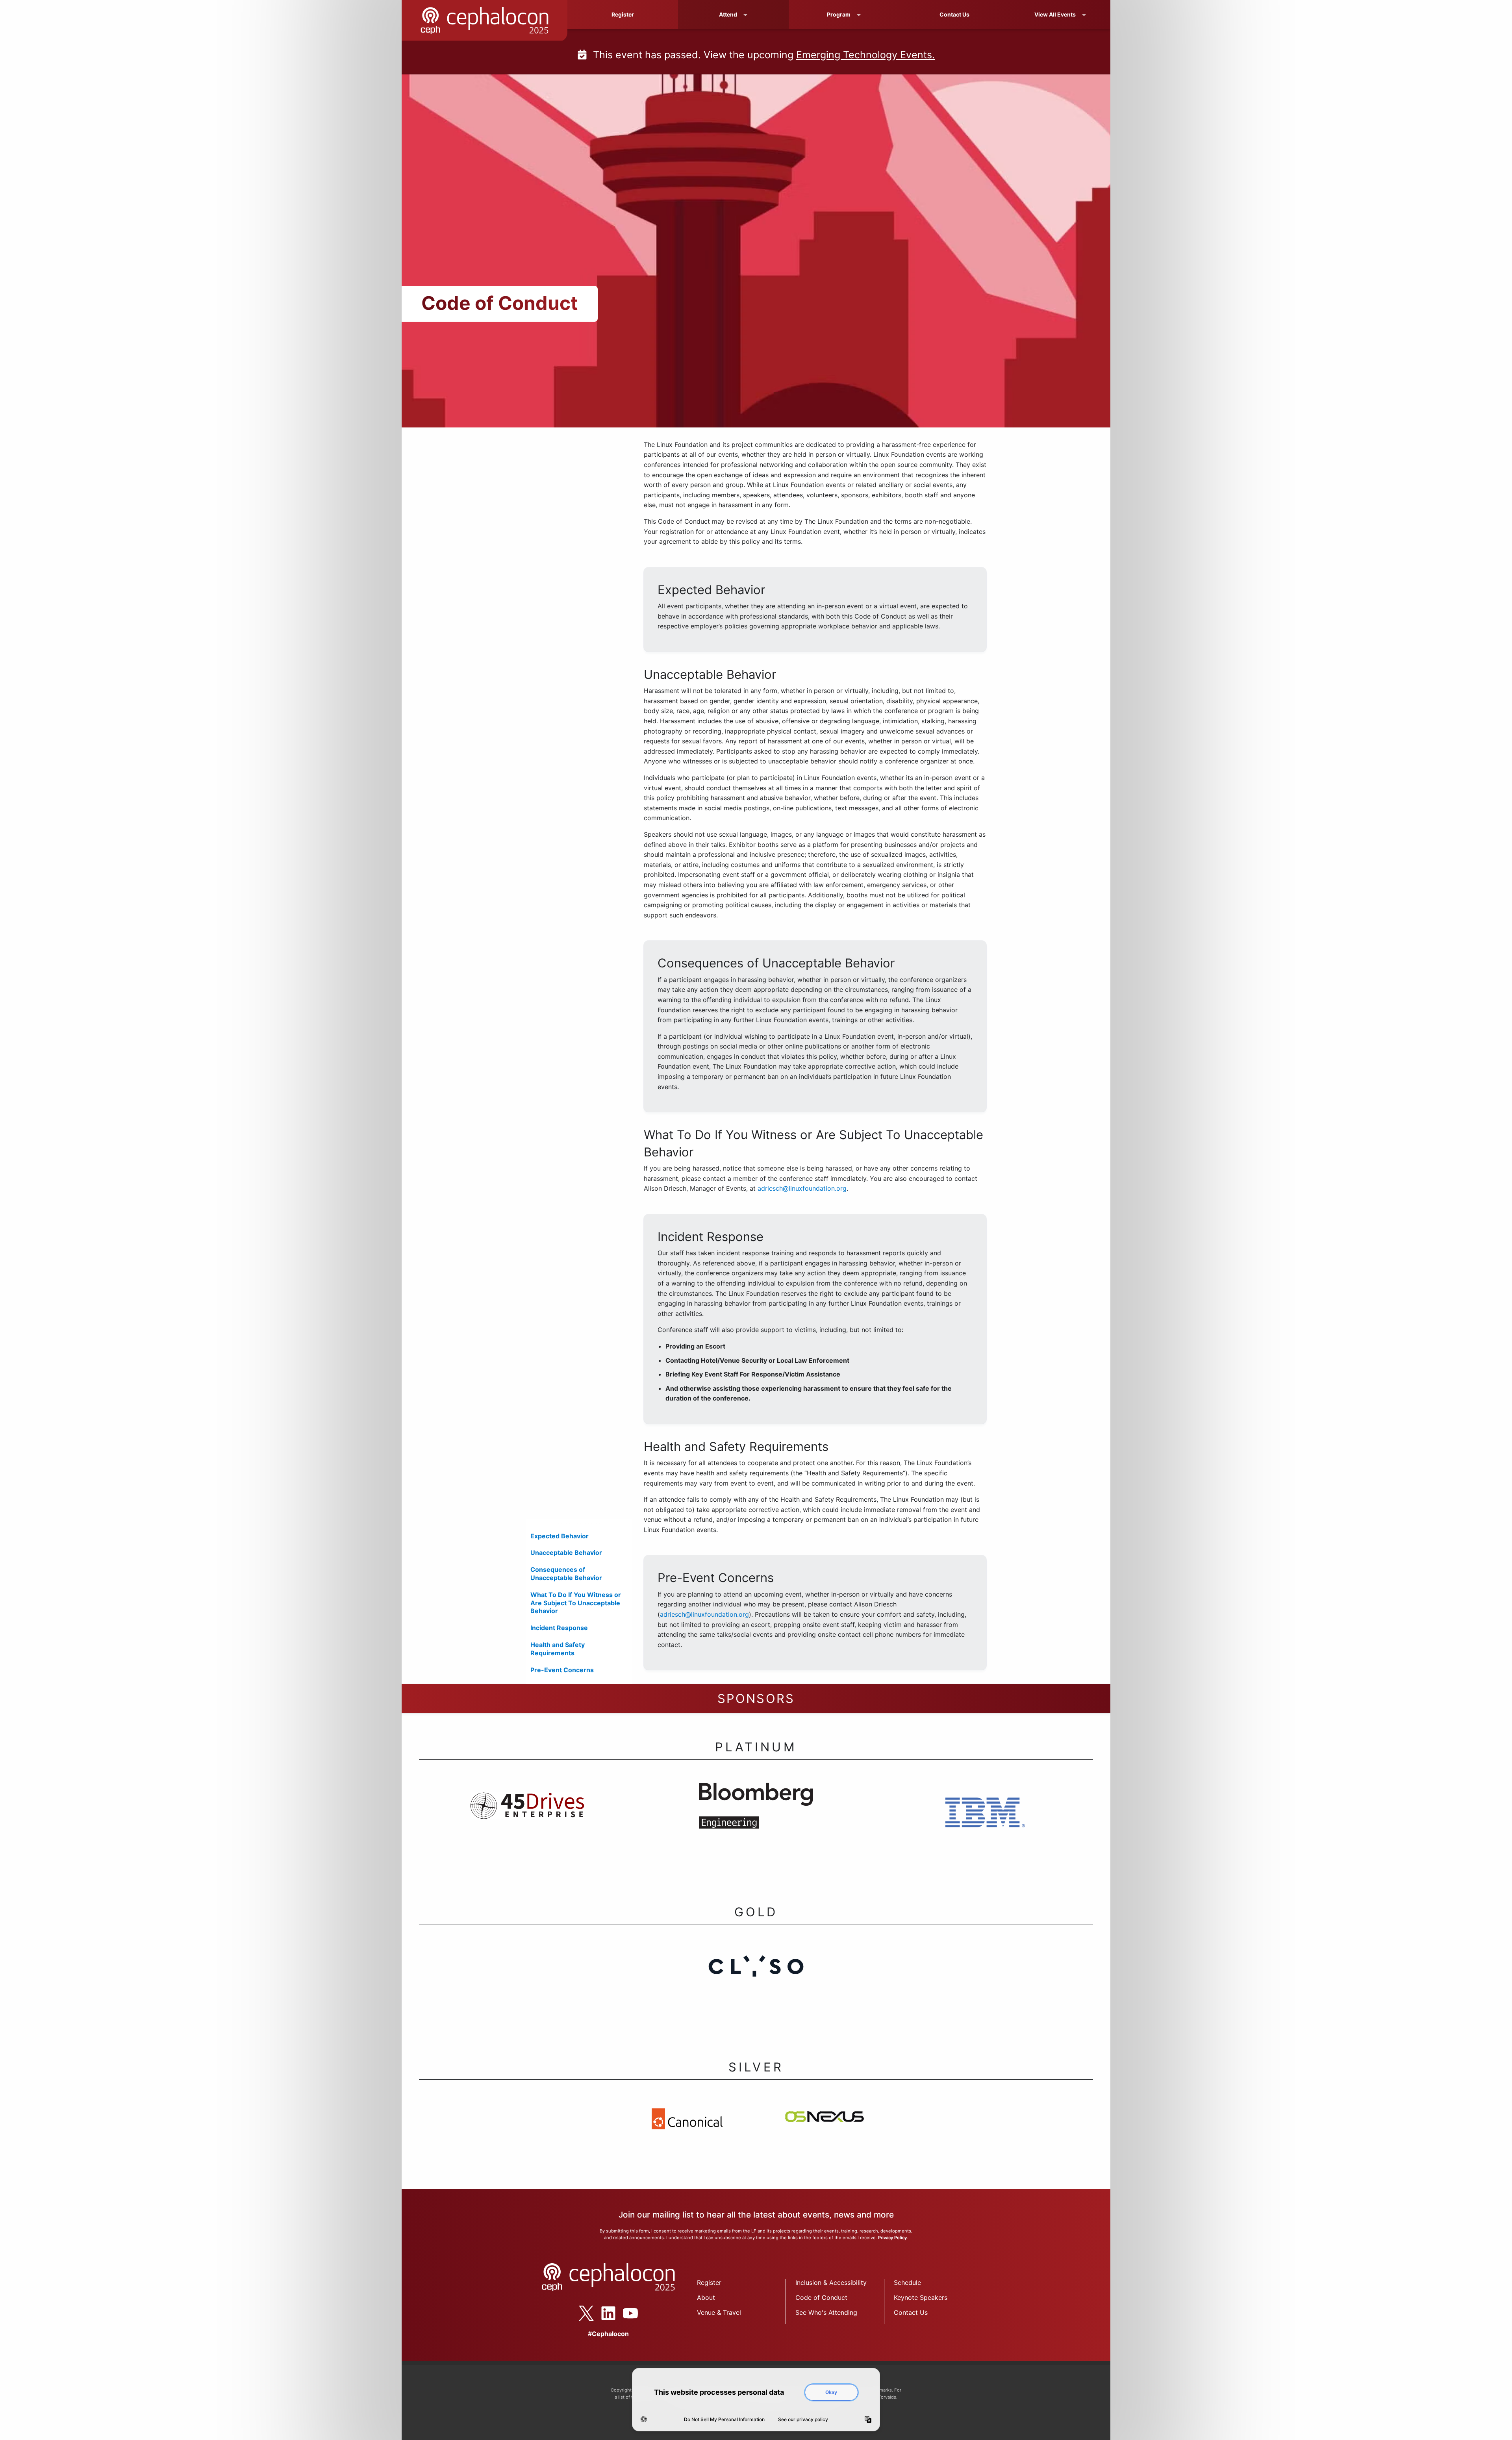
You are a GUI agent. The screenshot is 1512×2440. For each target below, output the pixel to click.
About (706, 2319)
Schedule (907, 2304)
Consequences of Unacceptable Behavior (566, 1574)
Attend (728, 14)
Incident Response (559, 1628)
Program (839, 14)
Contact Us (954, 14)
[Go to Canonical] (687, 2139)
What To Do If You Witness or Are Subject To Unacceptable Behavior (576, 1603)
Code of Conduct (821, 2319)
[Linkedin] (608, 2335)
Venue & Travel (719, 2334)
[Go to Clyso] (756, 1989)
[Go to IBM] (985, 1829)
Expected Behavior (560, 1536)
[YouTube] (630, 2335)
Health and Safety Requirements (558, 1649)
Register (623, 14)
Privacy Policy (892, 2259)
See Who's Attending (826, 2334)
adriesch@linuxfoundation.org (802, 1188)
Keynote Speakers (921, 2319)
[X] (586, 2335)
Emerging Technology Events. (865, 55)
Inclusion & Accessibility (831, 2304)
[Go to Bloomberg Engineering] (756, 1828)
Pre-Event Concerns (562, 1670)
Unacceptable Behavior (566, 1553)
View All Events (1055, 14)
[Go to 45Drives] (527, 1828)
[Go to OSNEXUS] (825, 2139)
